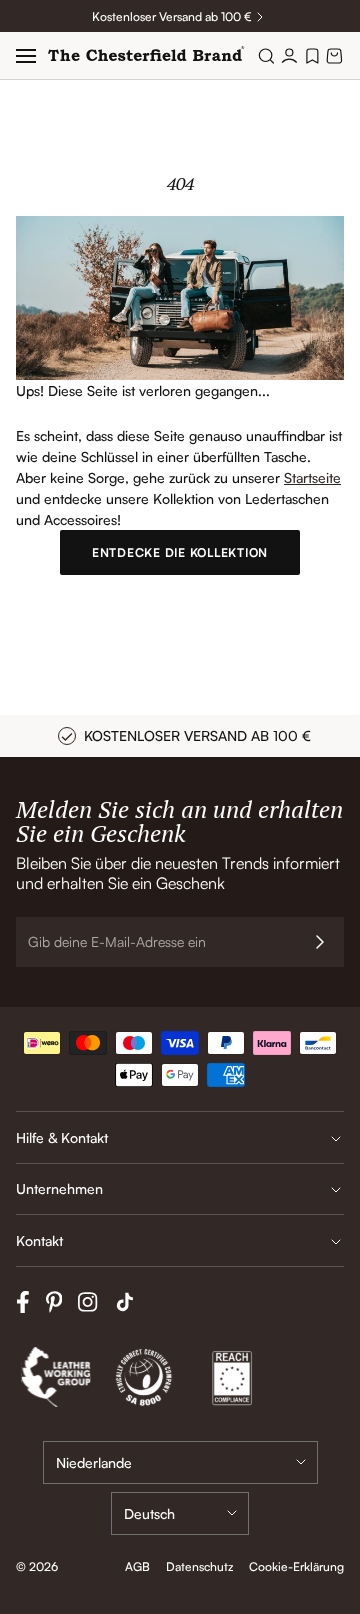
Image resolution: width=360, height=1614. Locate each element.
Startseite (312, 477)
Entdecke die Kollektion (180, 552)
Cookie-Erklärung (296, 1566)
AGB (137, 1566)
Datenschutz (199, 1566)
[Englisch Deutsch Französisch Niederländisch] (180, 1513)
